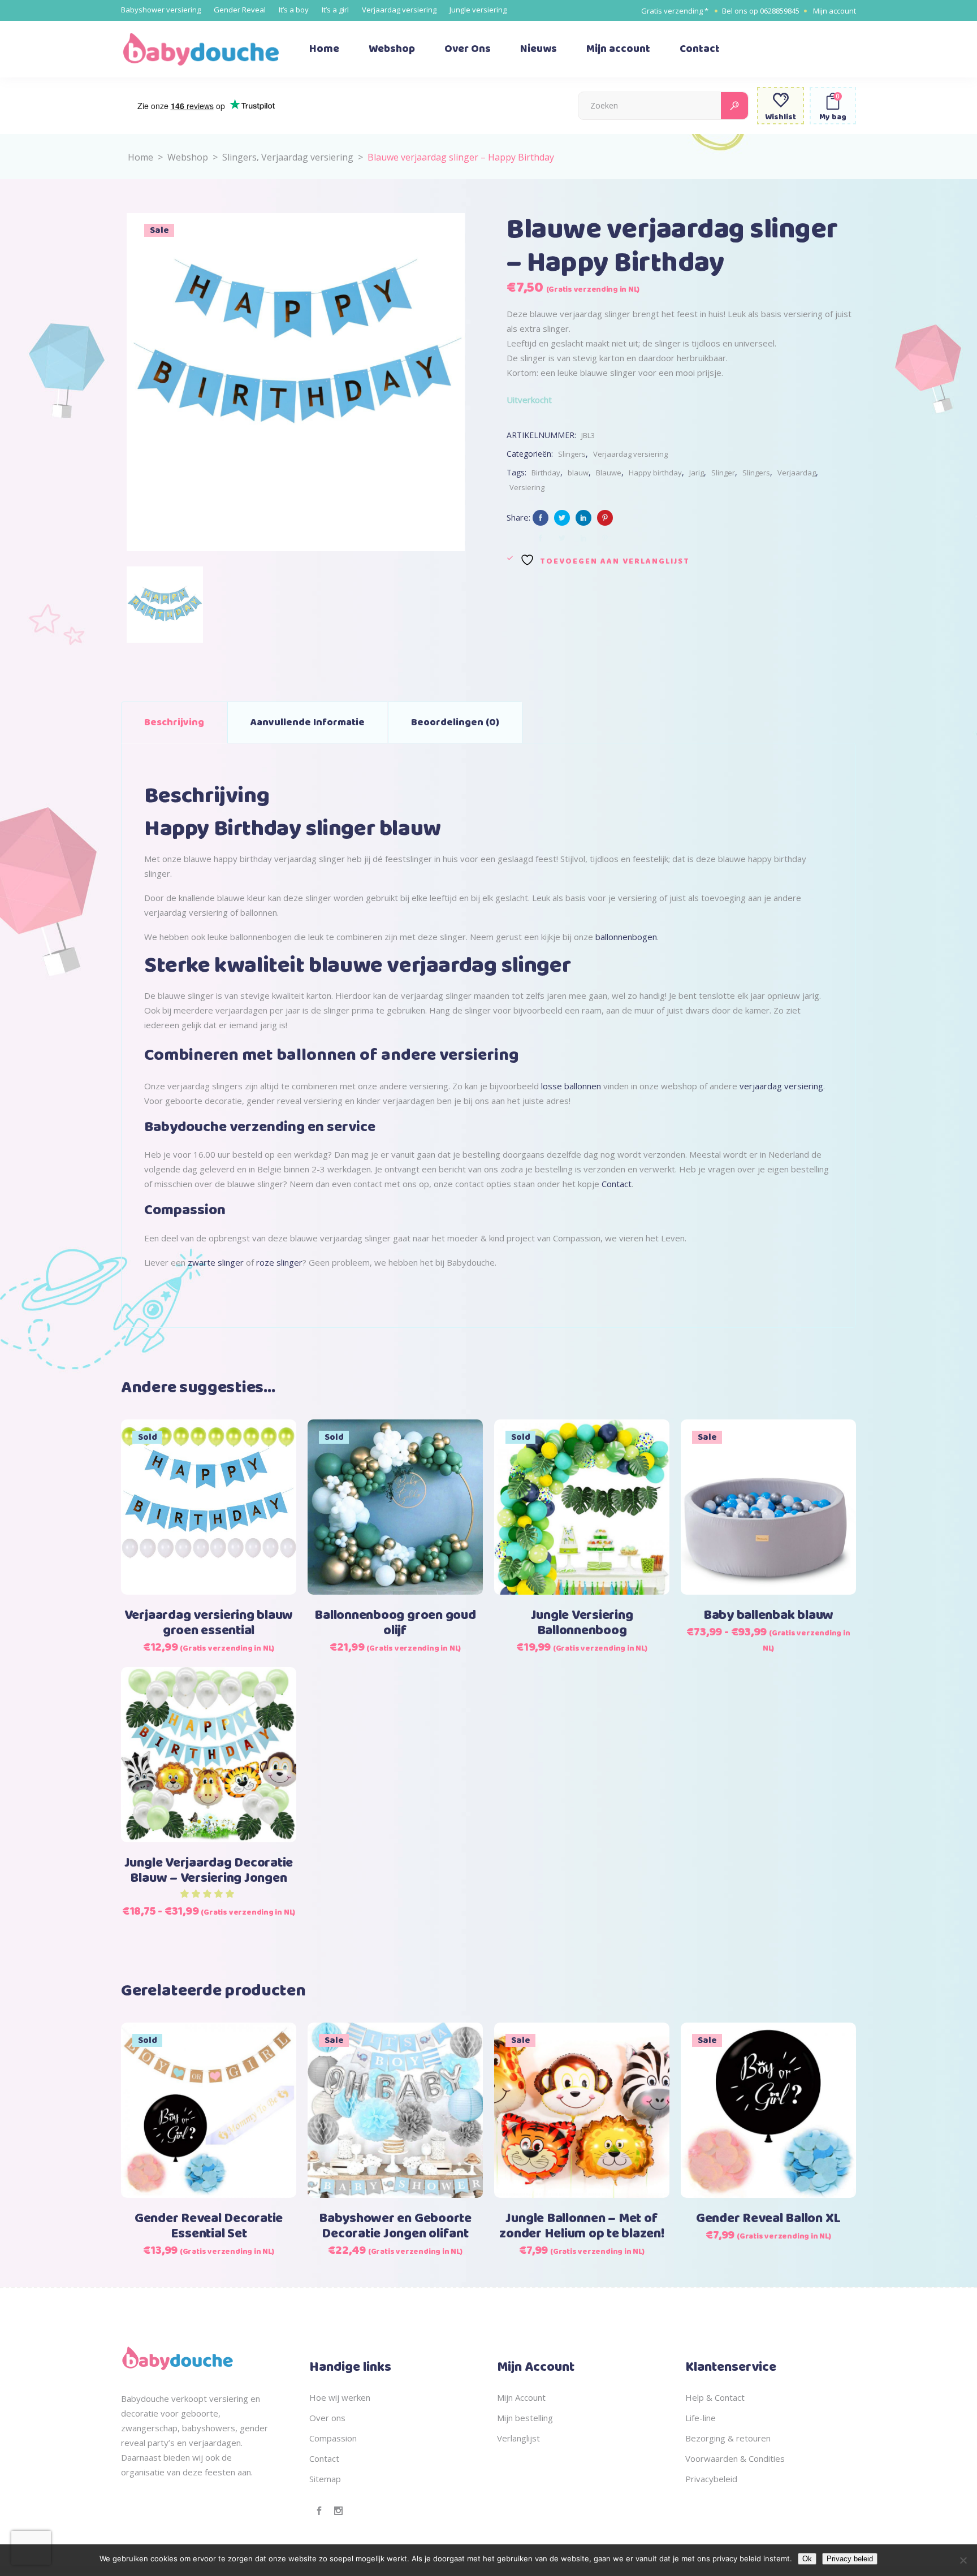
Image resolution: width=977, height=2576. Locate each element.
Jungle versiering (478, 10)
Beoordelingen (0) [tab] (455, 722)
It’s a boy (294, 10)
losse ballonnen (571, 1086)
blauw (578, 473)
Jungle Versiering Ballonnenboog (582, 1623)
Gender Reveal (240, 10)
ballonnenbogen (626, 937)
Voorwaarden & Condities (735, 2458)
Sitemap (325, 2479)
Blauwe (609, 473)
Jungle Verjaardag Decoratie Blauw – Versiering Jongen (209, 1871)
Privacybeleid (711, 2479)
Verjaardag (797, 473)
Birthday (546, 473)
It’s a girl (335, 10)
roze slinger (279, 1262)
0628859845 (780, 11)
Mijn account (835, 11)
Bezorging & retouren (728, 2438)
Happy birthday (655, 473)
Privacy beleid (850, 2559)
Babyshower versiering (161, 10)
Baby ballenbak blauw (768, 1616)
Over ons (327, 2418)
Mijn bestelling (525, 2418)
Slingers (239, 157)
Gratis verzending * (675, 11)
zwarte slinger (215, 1262)
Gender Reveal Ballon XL (768, 2219)
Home (141, 157)
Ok (807, 2559)
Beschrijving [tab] (174, 722)
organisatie (143, 2472)
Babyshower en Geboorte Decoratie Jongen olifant (395, 2226)
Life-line (701, 2418)
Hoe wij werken (340, 2397)
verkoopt (189, 2399)
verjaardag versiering (780, 1086)
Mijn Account (521, 2397)
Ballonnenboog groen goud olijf (395, 1623)
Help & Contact (715, 2397)
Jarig (697, 473)
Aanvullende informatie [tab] (308, 722)
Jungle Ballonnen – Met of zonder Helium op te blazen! (582, 2226)
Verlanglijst (518, 2438)
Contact (617, 1184)
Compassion (333, 2438)
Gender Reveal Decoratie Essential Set (209, 2226)
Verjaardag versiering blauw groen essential (209, 1623)
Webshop (188, 157)
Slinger (723, 473)
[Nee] (963, 2560)
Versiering (527, 487)
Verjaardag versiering (399, 10)
